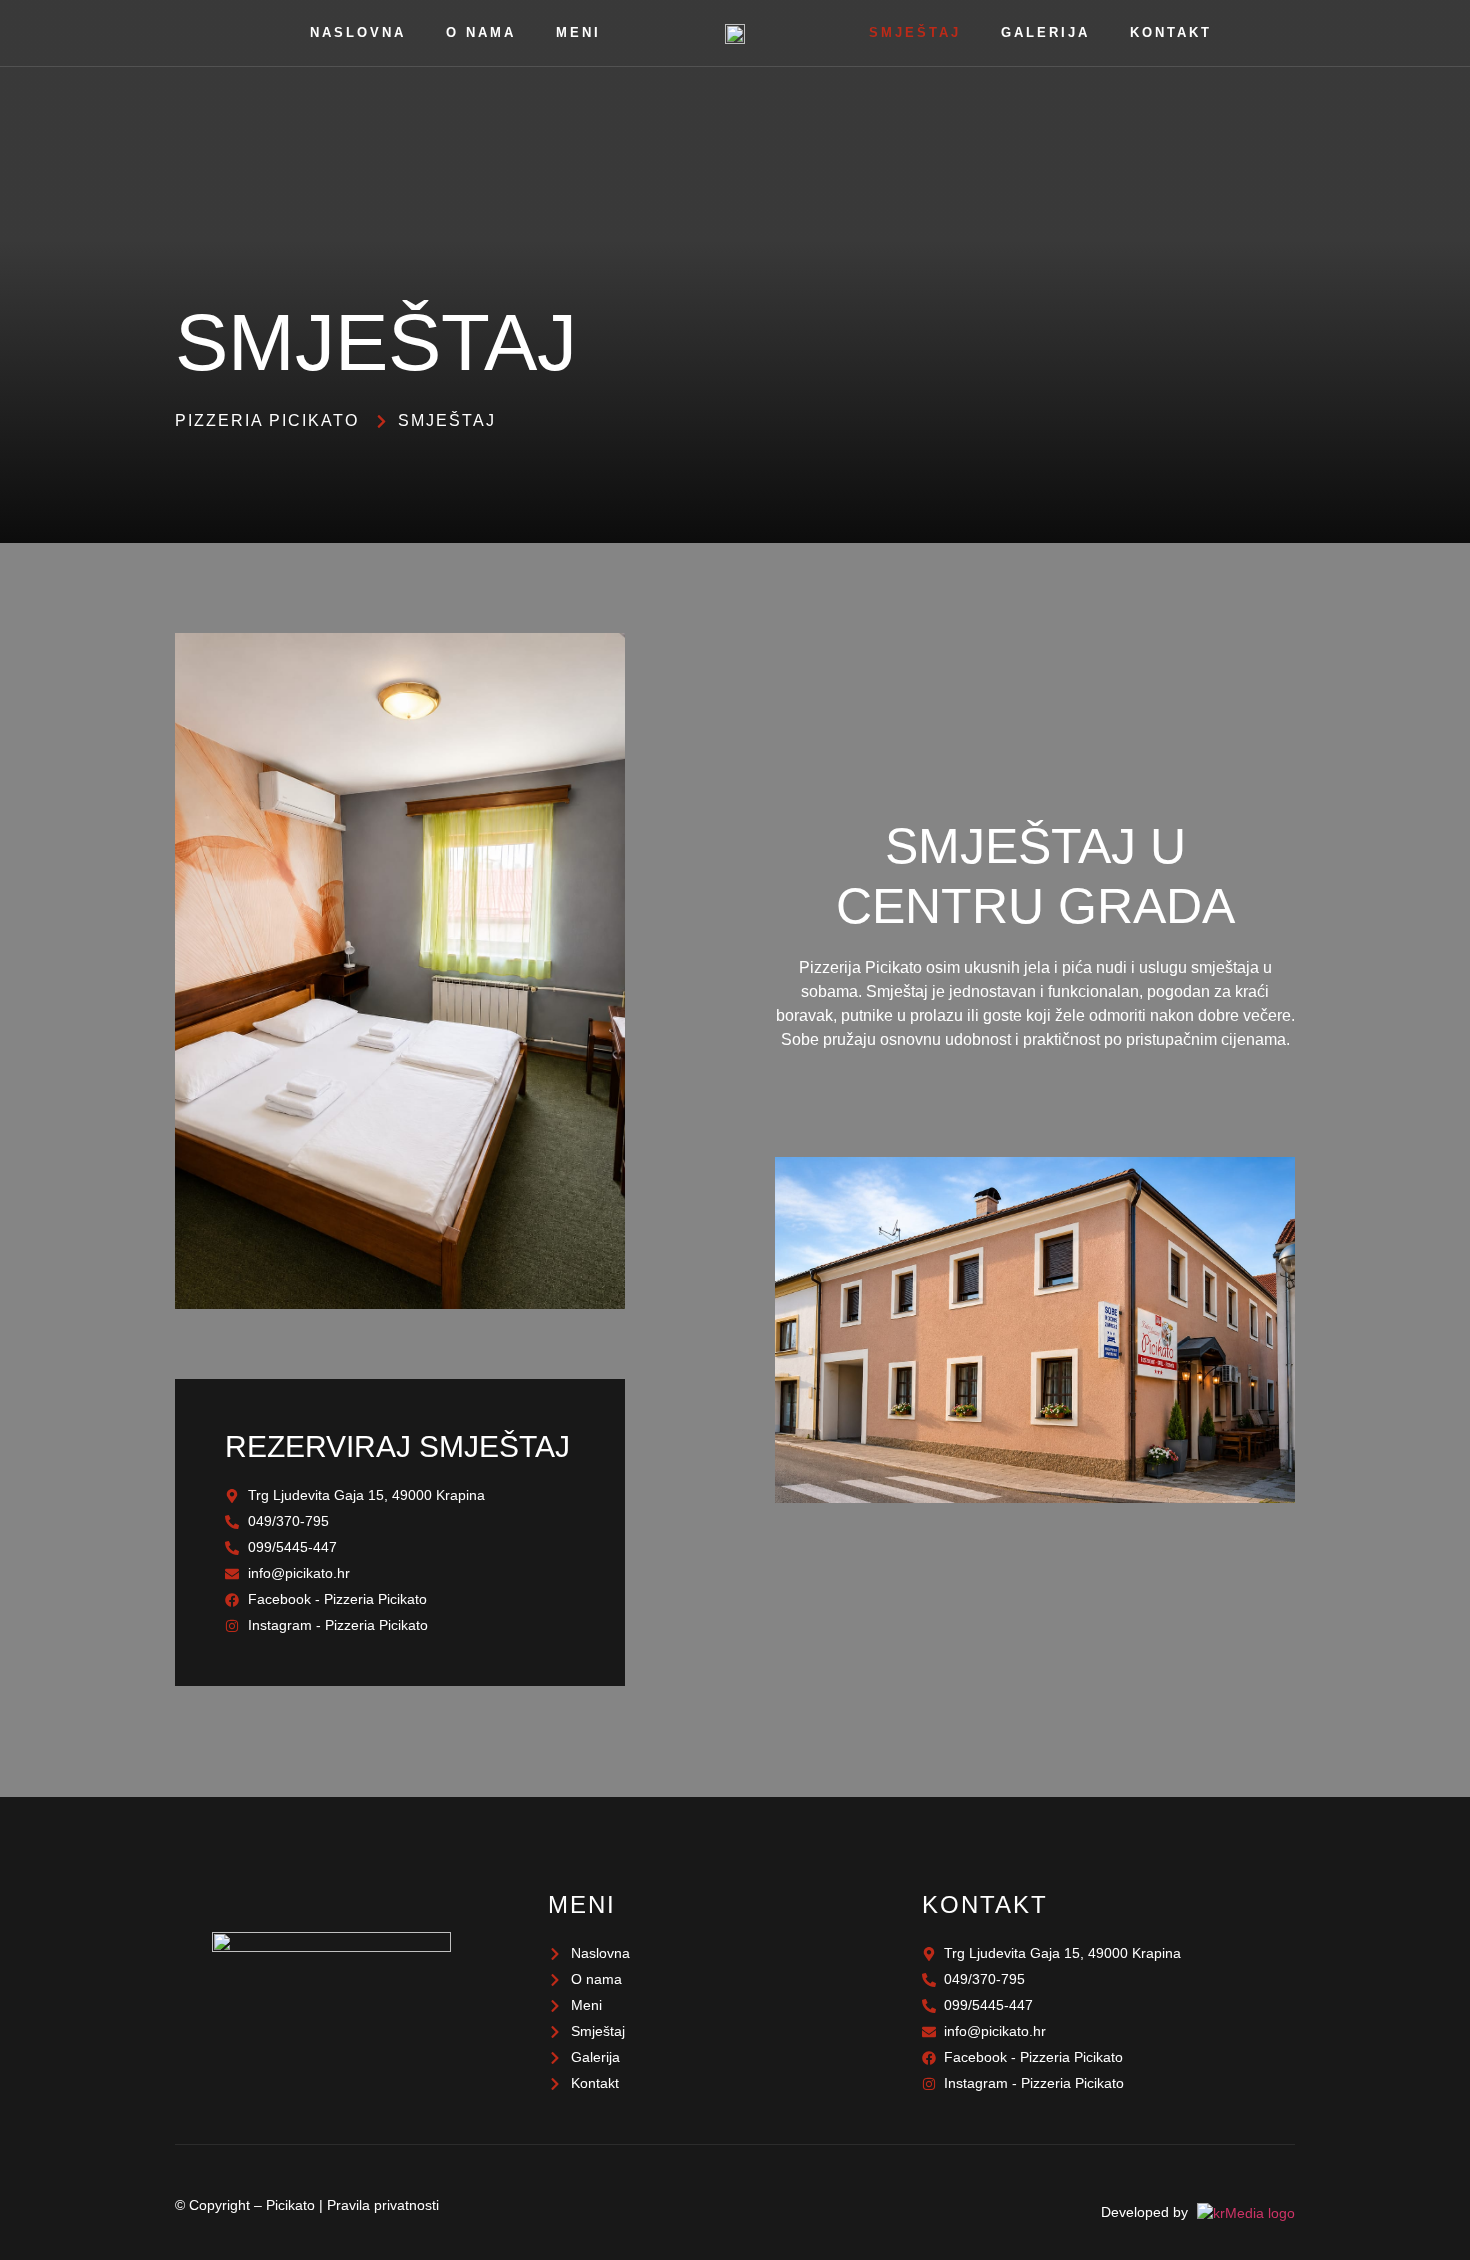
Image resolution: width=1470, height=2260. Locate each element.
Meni (578, 32)
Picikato (290, 2205)
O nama (481, 32)
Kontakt (1171, 32)
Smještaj (915, 32)
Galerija (1045, 32)
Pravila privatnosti (383, 2205)
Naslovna (358, 32)
